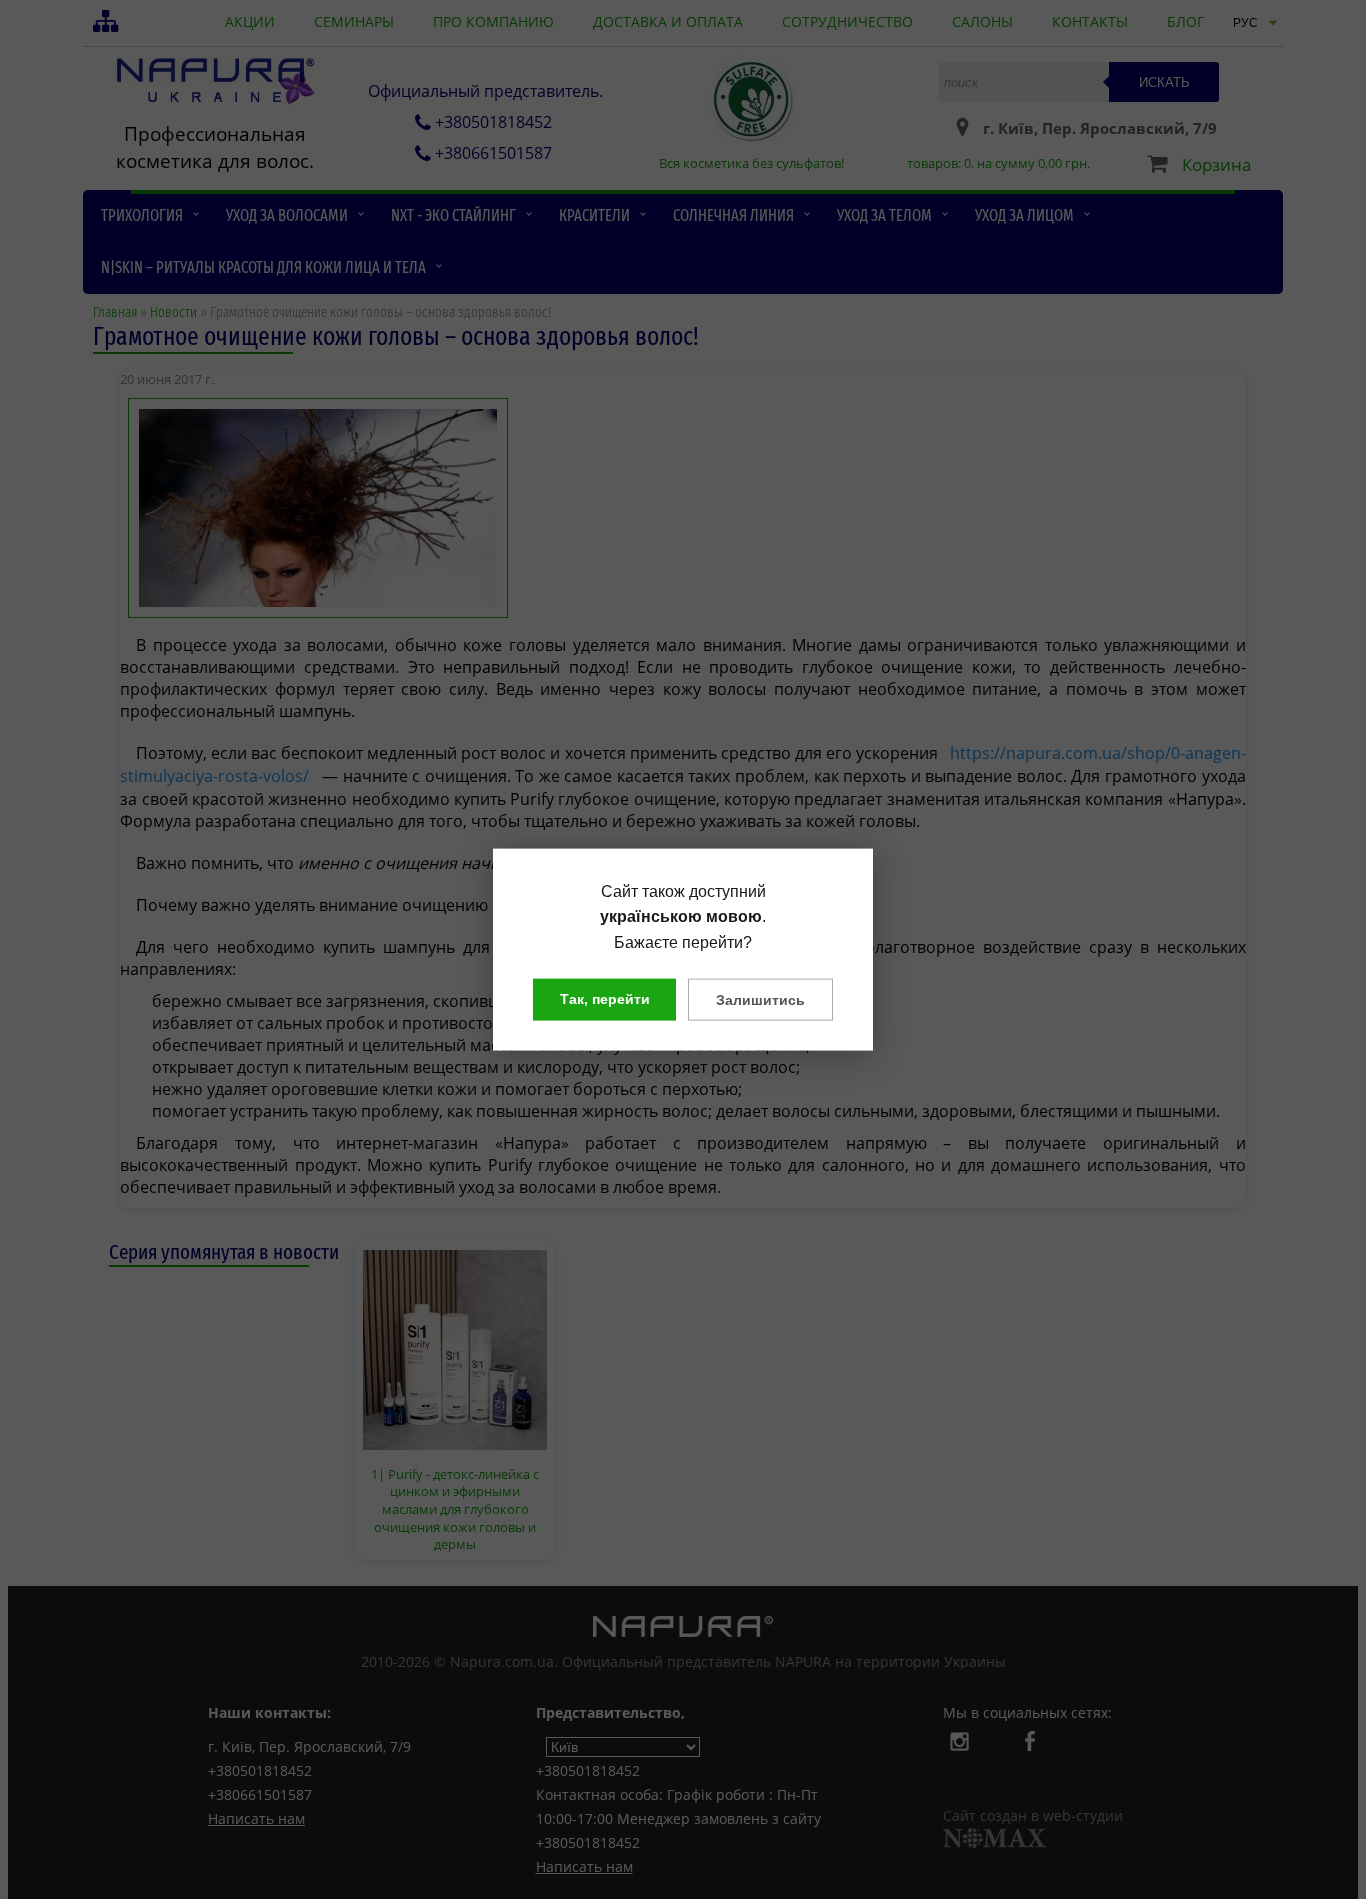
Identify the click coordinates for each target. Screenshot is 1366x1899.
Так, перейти (605, 999)
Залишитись (760, 1000)
